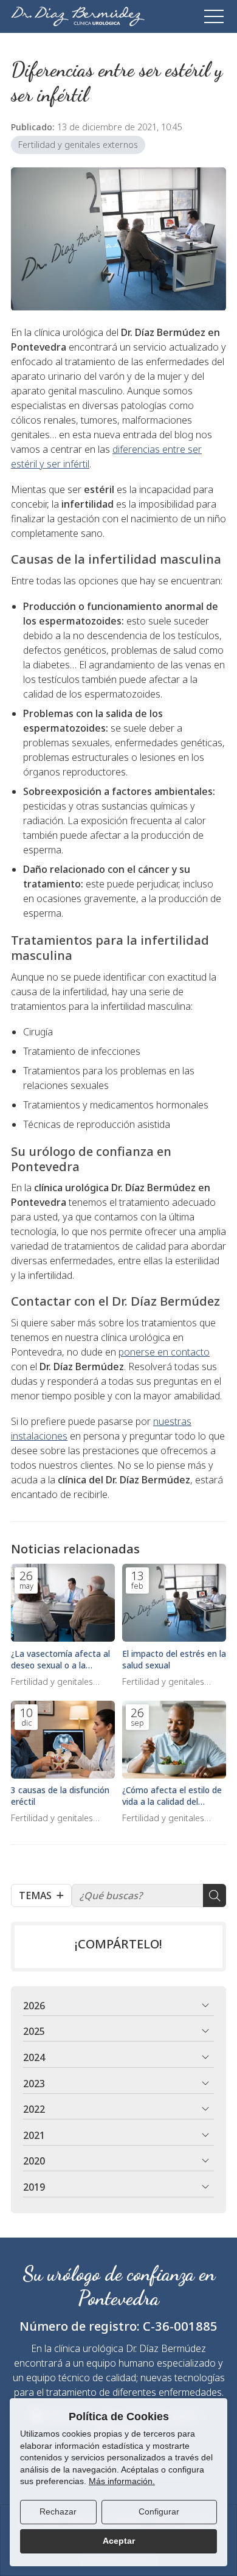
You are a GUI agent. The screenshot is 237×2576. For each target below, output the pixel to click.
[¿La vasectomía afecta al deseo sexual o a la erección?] (63, 1603)
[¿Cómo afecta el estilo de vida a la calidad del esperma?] (174, 1740)
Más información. (122, 2481)
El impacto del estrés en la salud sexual (174, 1659)
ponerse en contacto (164, 1352)
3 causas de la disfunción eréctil (60, 1796)
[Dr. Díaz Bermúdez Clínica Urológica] (78, 16)
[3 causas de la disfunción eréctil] (63, 1740)
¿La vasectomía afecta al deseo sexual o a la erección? (60, 1659)
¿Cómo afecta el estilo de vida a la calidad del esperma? (172, 1796)
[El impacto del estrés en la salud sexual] (174, 1603)
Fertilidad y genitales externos (78, 145)
